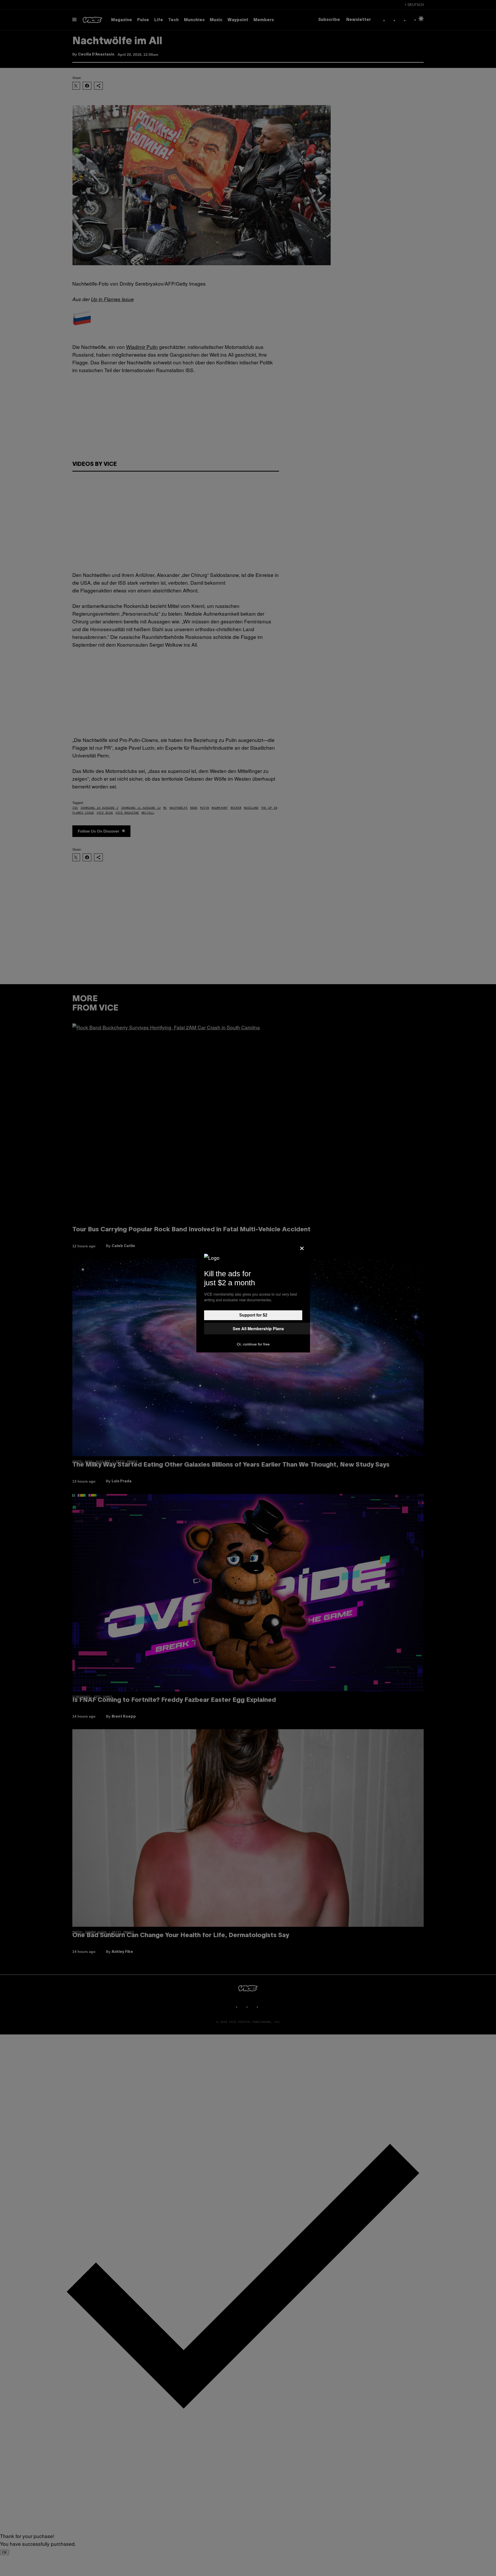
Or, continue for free (253, 1344)
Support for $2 (253, 1315)
